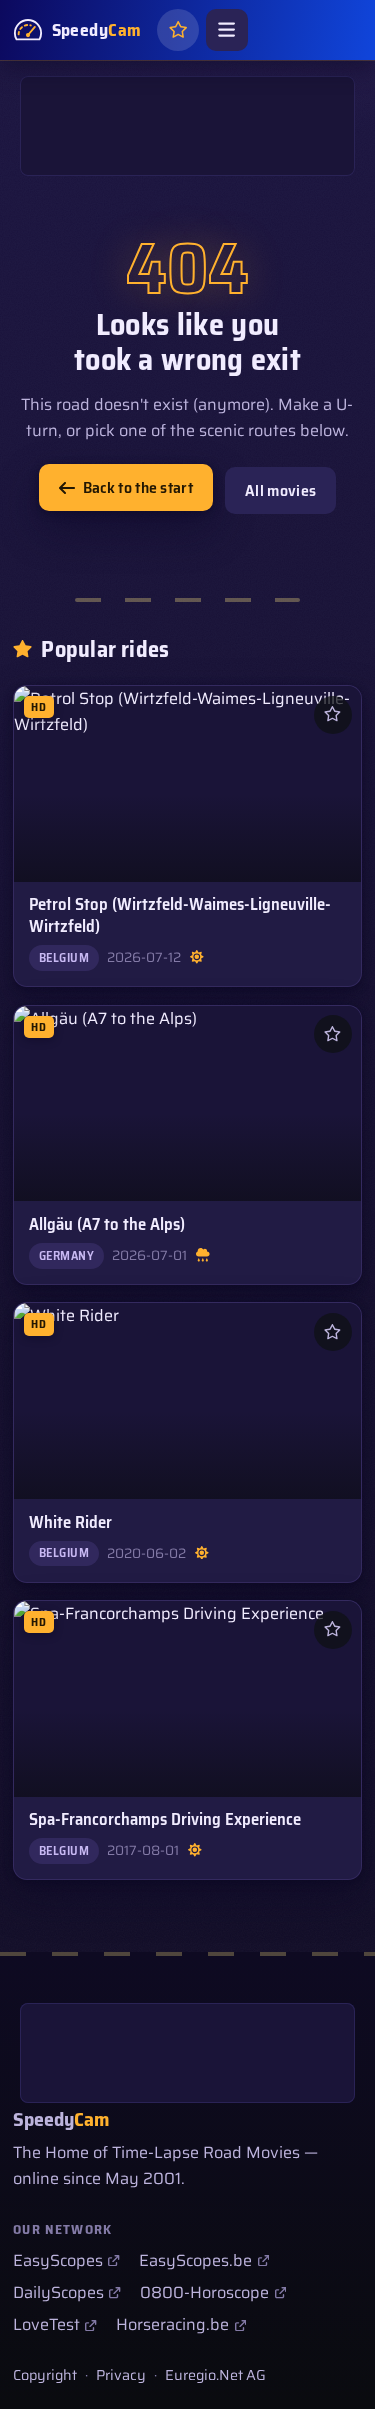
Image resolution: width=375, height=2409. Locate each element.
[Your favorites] (178, 30)
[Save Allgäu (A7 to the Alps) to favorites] (333, 1034)
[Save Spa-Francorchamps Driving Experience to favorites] (333, 1630)
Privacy (121, 2375)
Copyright (45, 2375)
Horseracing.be (172, 2324)
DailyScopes (58, 2292)
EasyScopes (58, 2260)
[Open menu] (227, 30)
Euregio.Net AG (215, 2375)
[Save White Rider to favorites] (333, 1332)
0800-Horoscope (204, 2292)
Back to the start (138, 487)
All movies (280, 490)
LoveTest (46, 2324)
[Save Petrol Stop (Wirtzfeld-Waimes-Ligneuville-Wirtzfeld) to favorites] (333, 715)
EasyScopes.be (195, 2260)
